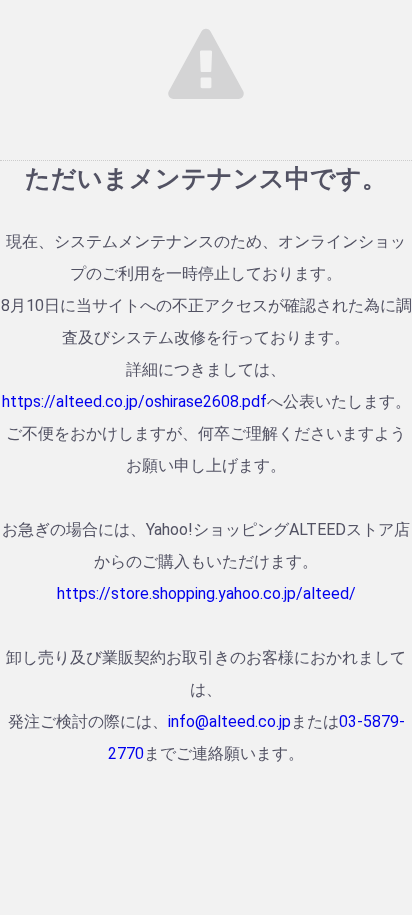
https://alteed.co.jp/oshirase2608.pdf (134, 401)
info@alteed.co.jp (229, 721)
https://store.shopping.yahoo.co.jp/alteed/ (206, 593)
